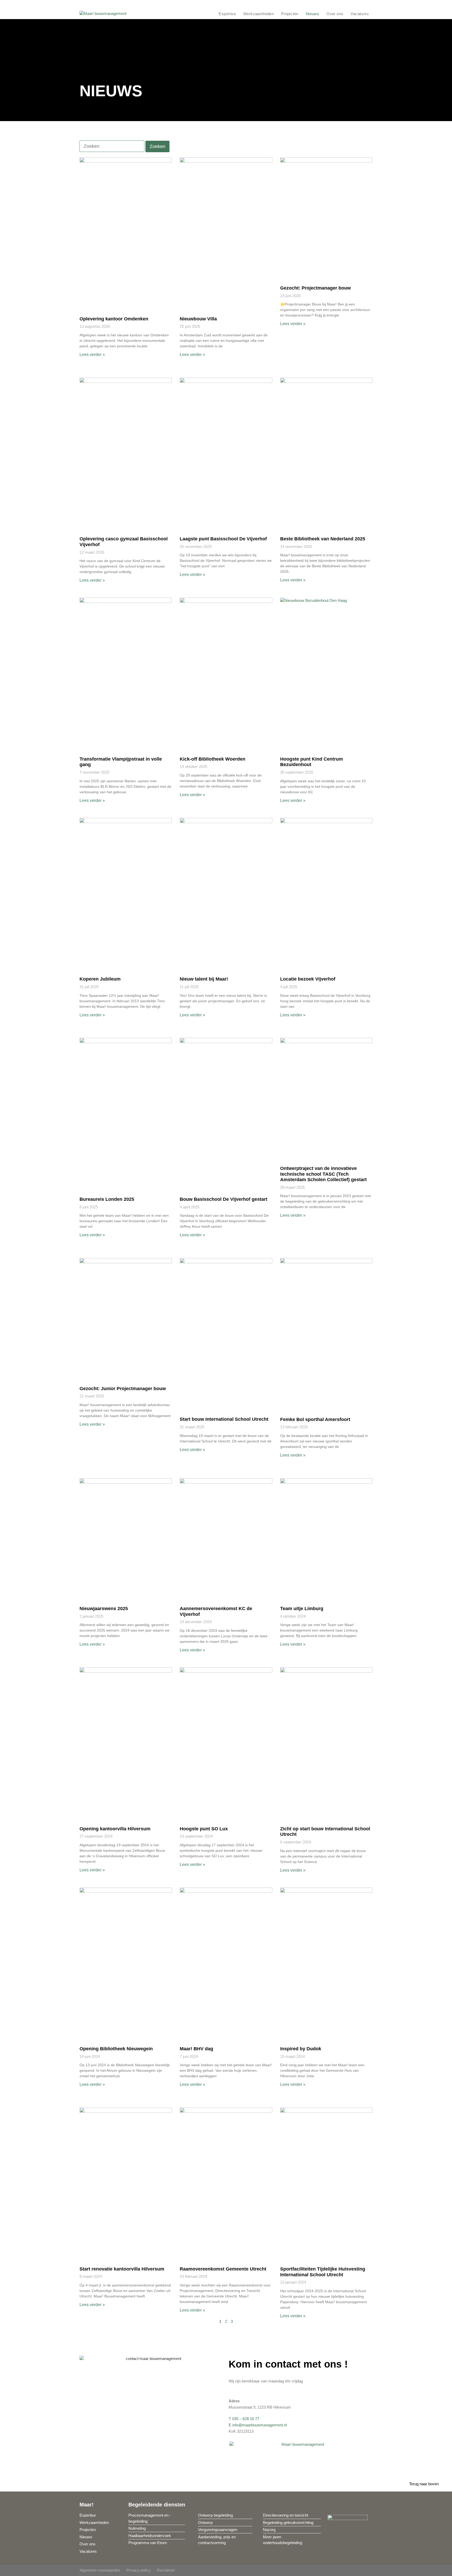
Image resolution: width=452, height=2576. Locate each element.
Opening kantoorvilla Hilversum (115, 1829)
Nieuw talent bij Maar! (204, 979)
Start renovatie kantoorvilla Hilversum (122, 2269)
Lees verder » (92, 355)
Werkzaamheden (259, 14)
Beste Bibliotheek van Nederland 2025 (323, 539)
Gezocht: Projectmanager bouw (315, 288)
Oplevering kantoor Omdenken (114, 319)
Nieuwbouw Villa (198, 319)
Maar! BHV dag (196, 2049)
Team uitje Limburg (302, 1609)
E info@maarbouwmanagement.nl (258, 2425)
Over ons (335, 14)
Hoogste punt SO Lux (204, 1829)
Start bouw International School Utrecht (224, 1419)
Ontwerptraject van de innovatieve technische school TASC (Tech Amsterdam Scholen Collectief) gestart (323, 1174)
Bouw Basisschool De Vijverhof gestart (224, 1199)
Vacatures (360, 14)
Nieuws (312, 14)
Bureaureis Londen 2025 (107, 1199)
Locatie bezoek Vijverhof (308, 979)
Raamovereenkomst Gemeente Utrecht (223, 2269)
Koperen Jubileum (100, 979)
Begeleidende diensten (157, 2505)
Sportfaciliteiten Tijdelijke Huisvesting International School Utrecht (323, 2272)
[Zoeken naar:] (112, 147)
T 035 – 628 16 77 (244, 2419)
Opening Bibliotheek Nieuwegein (116, 2049)
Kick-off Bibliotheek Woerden (213, 759)
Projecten (290, 14)
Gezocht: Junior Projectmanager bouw (123, 1389)
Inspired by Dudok (301, 2049)
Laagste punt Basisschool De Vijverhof (223, 539)
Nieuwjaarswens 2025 (104, 1609)
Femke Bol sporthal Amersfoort (315, 1419)
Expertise (227, 14)
